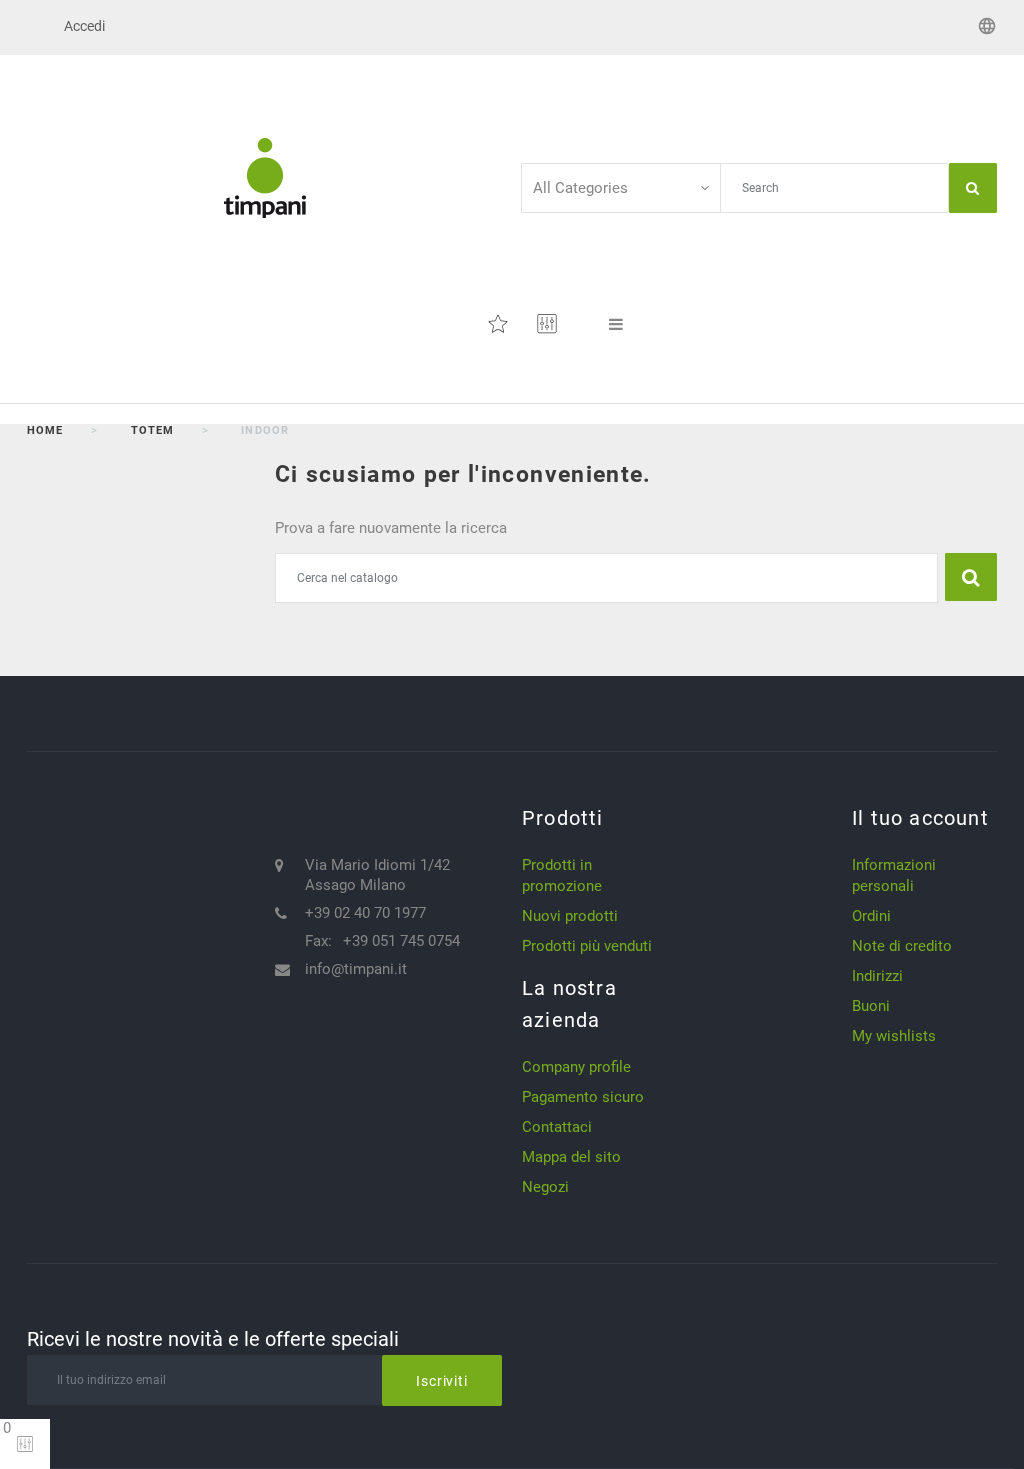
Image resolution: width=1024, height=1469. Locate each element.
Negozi (545, 1187)
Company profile (576, 1067)
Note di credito (902, 946)
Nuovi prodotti (570, 916)
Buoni (871, 1006)
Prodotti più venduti (587, 946)
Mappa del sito (571, 1157)
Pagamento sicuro (583, 1097)
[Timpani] (265, 177)
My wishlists (894, 1036)
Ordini (871, 916)
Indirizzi (877, 976)
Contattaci (557, 1127)
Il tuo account (920, 818)
